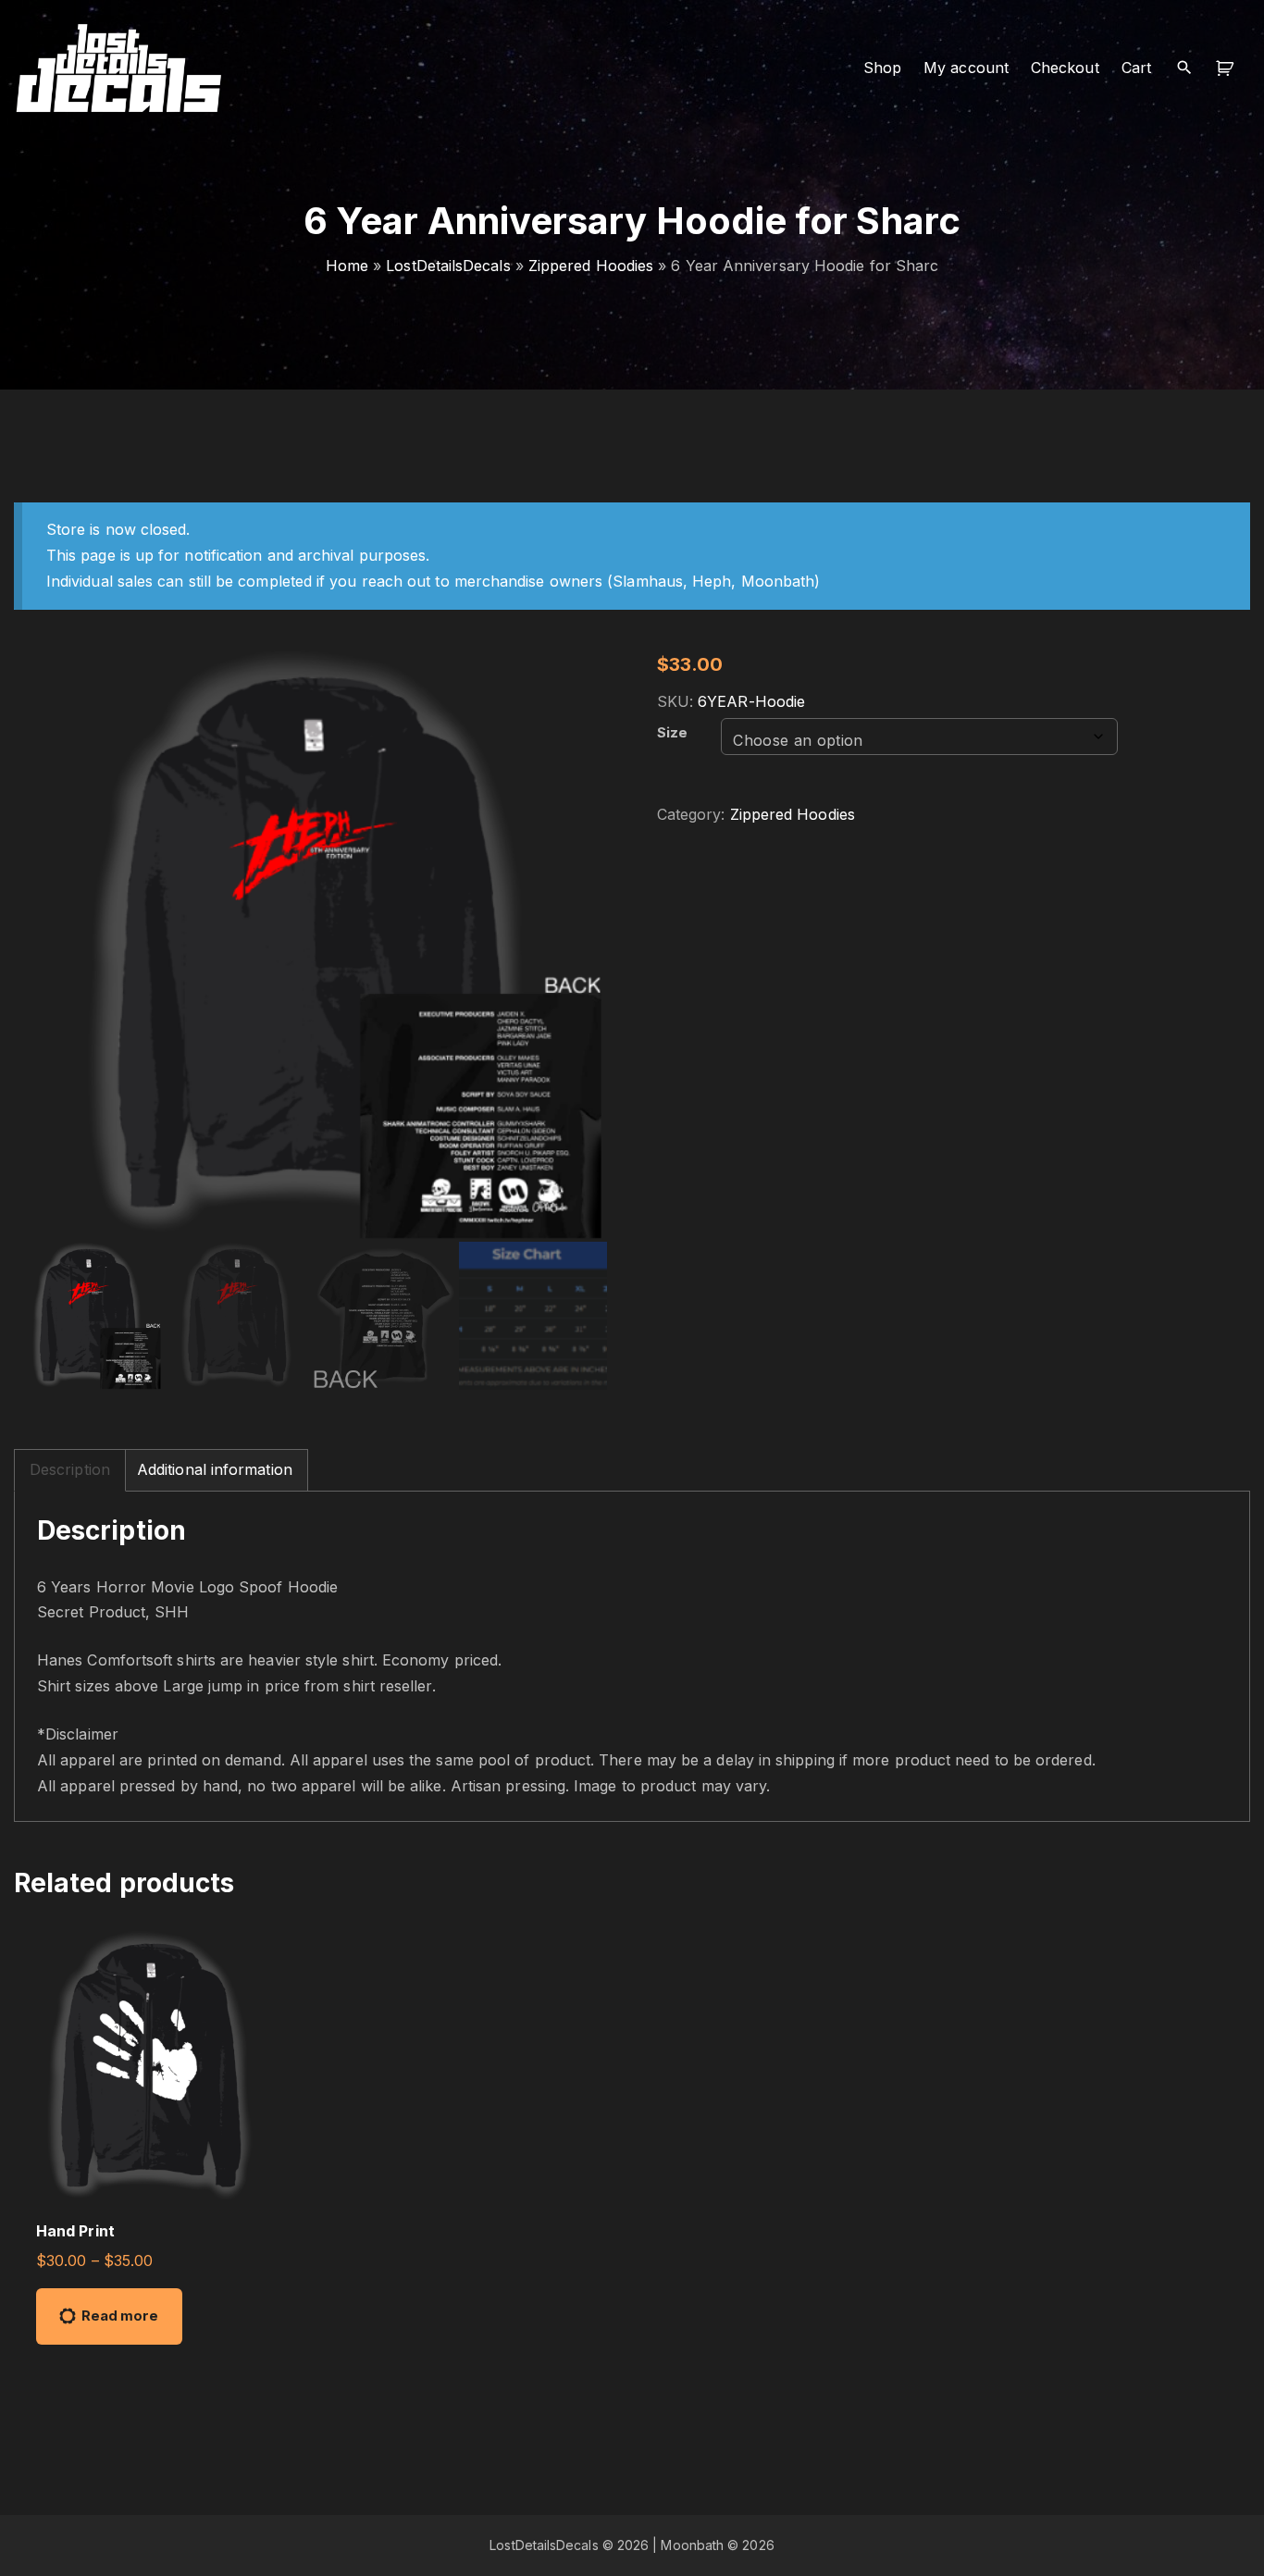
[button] (1228, 69)
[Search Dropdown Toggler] (1184, 68)
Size (672, 733)
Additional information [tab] (215, 1469)
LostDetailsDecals (448, 266)
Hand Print (75, 2231)
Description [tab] (70, 1469)
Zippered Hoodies (591, 266)
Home (347, 266)
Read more (120, 2316)
